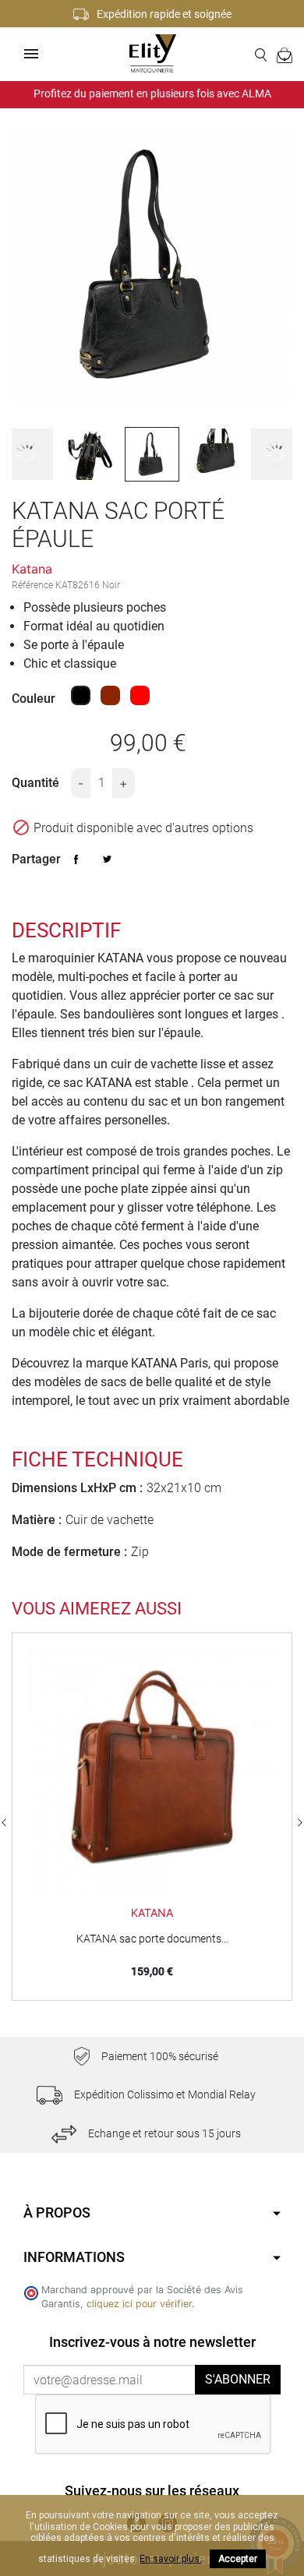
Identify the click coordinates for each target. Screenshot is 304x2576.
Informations (74, 2257)
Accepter (238, 2559)
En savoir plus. (171, 2559)
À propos (57, 2213)
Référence (32, 585)
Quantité (35, 783)
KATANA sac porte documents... (152, 1939)
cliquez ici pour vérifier (139, 2304)
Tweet (108, 859)
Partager (76, 859)
